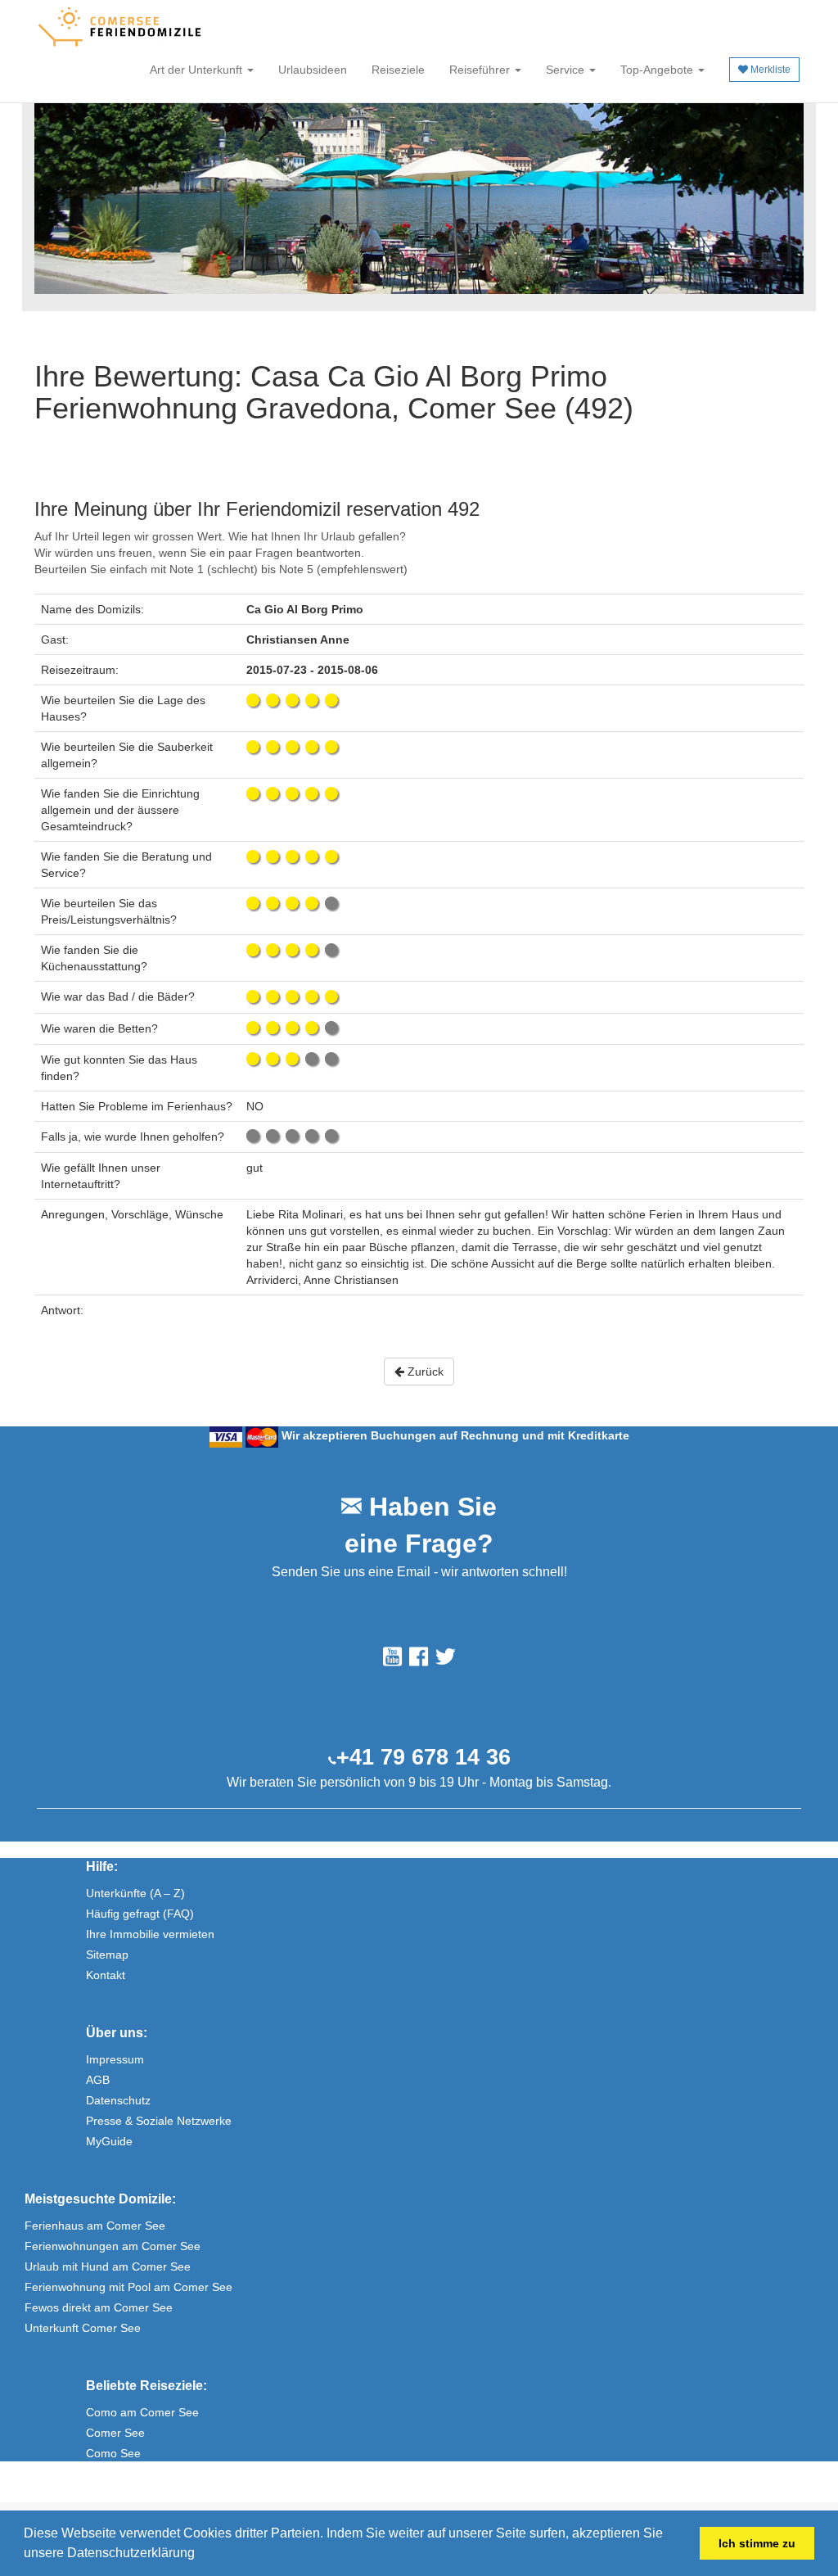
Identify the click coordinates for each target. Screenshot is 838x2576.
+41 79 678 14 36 (424, 1757)
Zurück (424, 1372)
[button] (200, 2555)
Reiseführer (481, 70)
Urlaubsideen (313, 70)
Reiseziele (398, 70)
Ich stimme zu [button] (757, 2543)
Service (567, 70)
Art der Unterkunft (198, 70)
